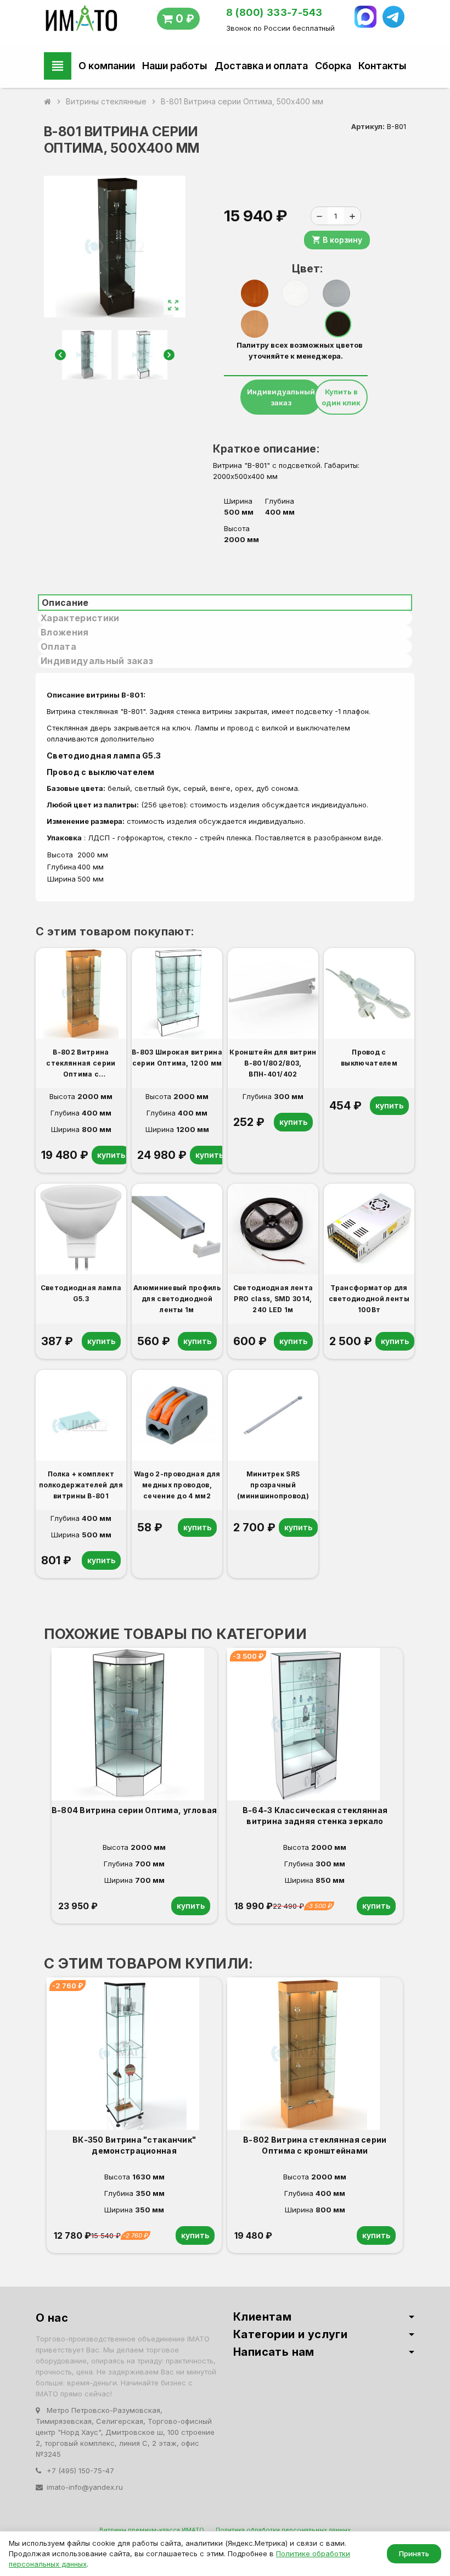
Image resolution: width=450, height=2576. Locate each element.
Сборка (333, 66)
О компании (107, 66)
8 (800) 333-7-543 (274, 12)
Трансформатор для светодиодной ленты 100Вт (369, 1299)
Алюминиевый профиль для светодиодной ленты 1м (177, 1299)
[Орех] (255, 293)
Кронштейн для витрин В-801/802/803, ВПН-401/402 (273, 1063)
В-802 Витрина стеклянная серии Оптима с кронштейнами (81, 1064)
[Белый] (296, 293)
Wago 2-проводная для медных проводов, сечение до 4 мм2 (177, 1485)
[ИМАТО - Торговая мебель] (81, 21)
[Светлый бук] (255, 324)
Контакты (382, 66)
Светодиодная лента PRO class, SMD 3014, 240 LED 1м (273, 1299)
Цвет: (300, 269)
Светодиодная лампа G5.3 (106, 755)
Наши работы (175, 66)
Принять (414, 2553)
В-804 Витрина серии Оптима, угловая (134, 1810)
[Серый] (336, 293)
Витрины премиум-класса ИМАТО (152, 2530)
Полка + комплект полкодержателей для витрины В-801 (81, 1485)
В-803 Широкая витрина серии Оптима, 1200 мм (177, 1058)
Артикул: (368, 126)
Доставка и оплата (261, 66)
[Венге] (338, 324)
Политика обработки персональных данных (283, 2530)
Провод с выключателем (101, 772)
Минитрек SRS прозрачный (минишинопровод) (273, 1485)
